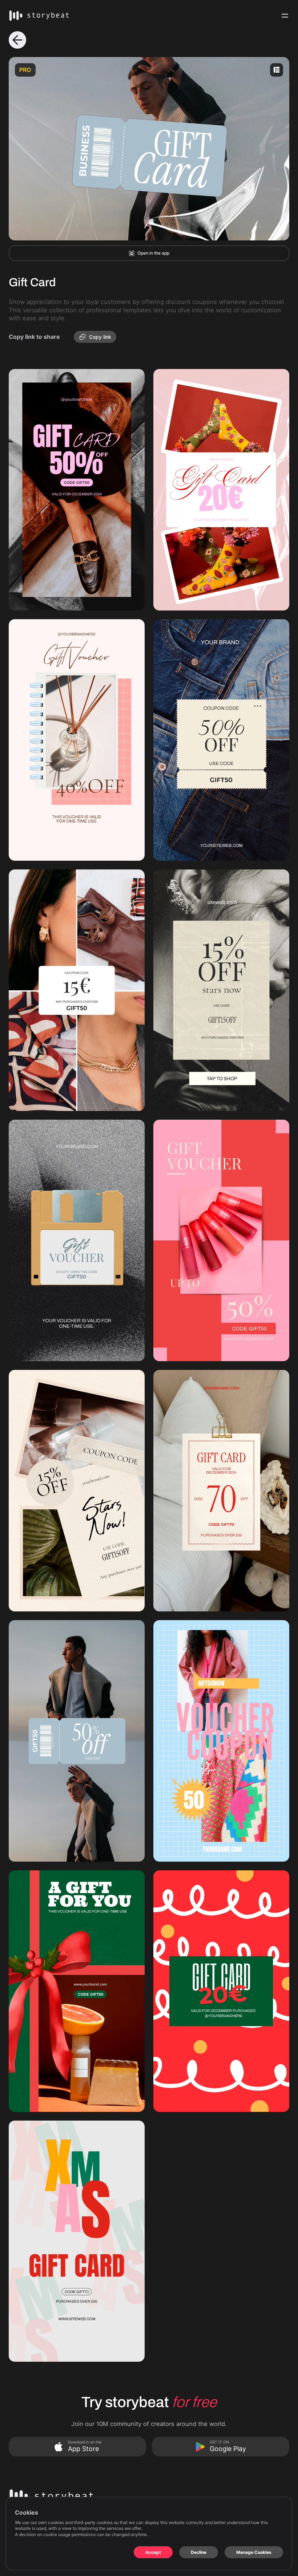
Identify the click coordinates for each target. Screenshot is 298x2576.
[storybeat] (39, 16)
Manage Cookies (254, 2552)
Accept (153, 2552)
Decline (199, 2552)
